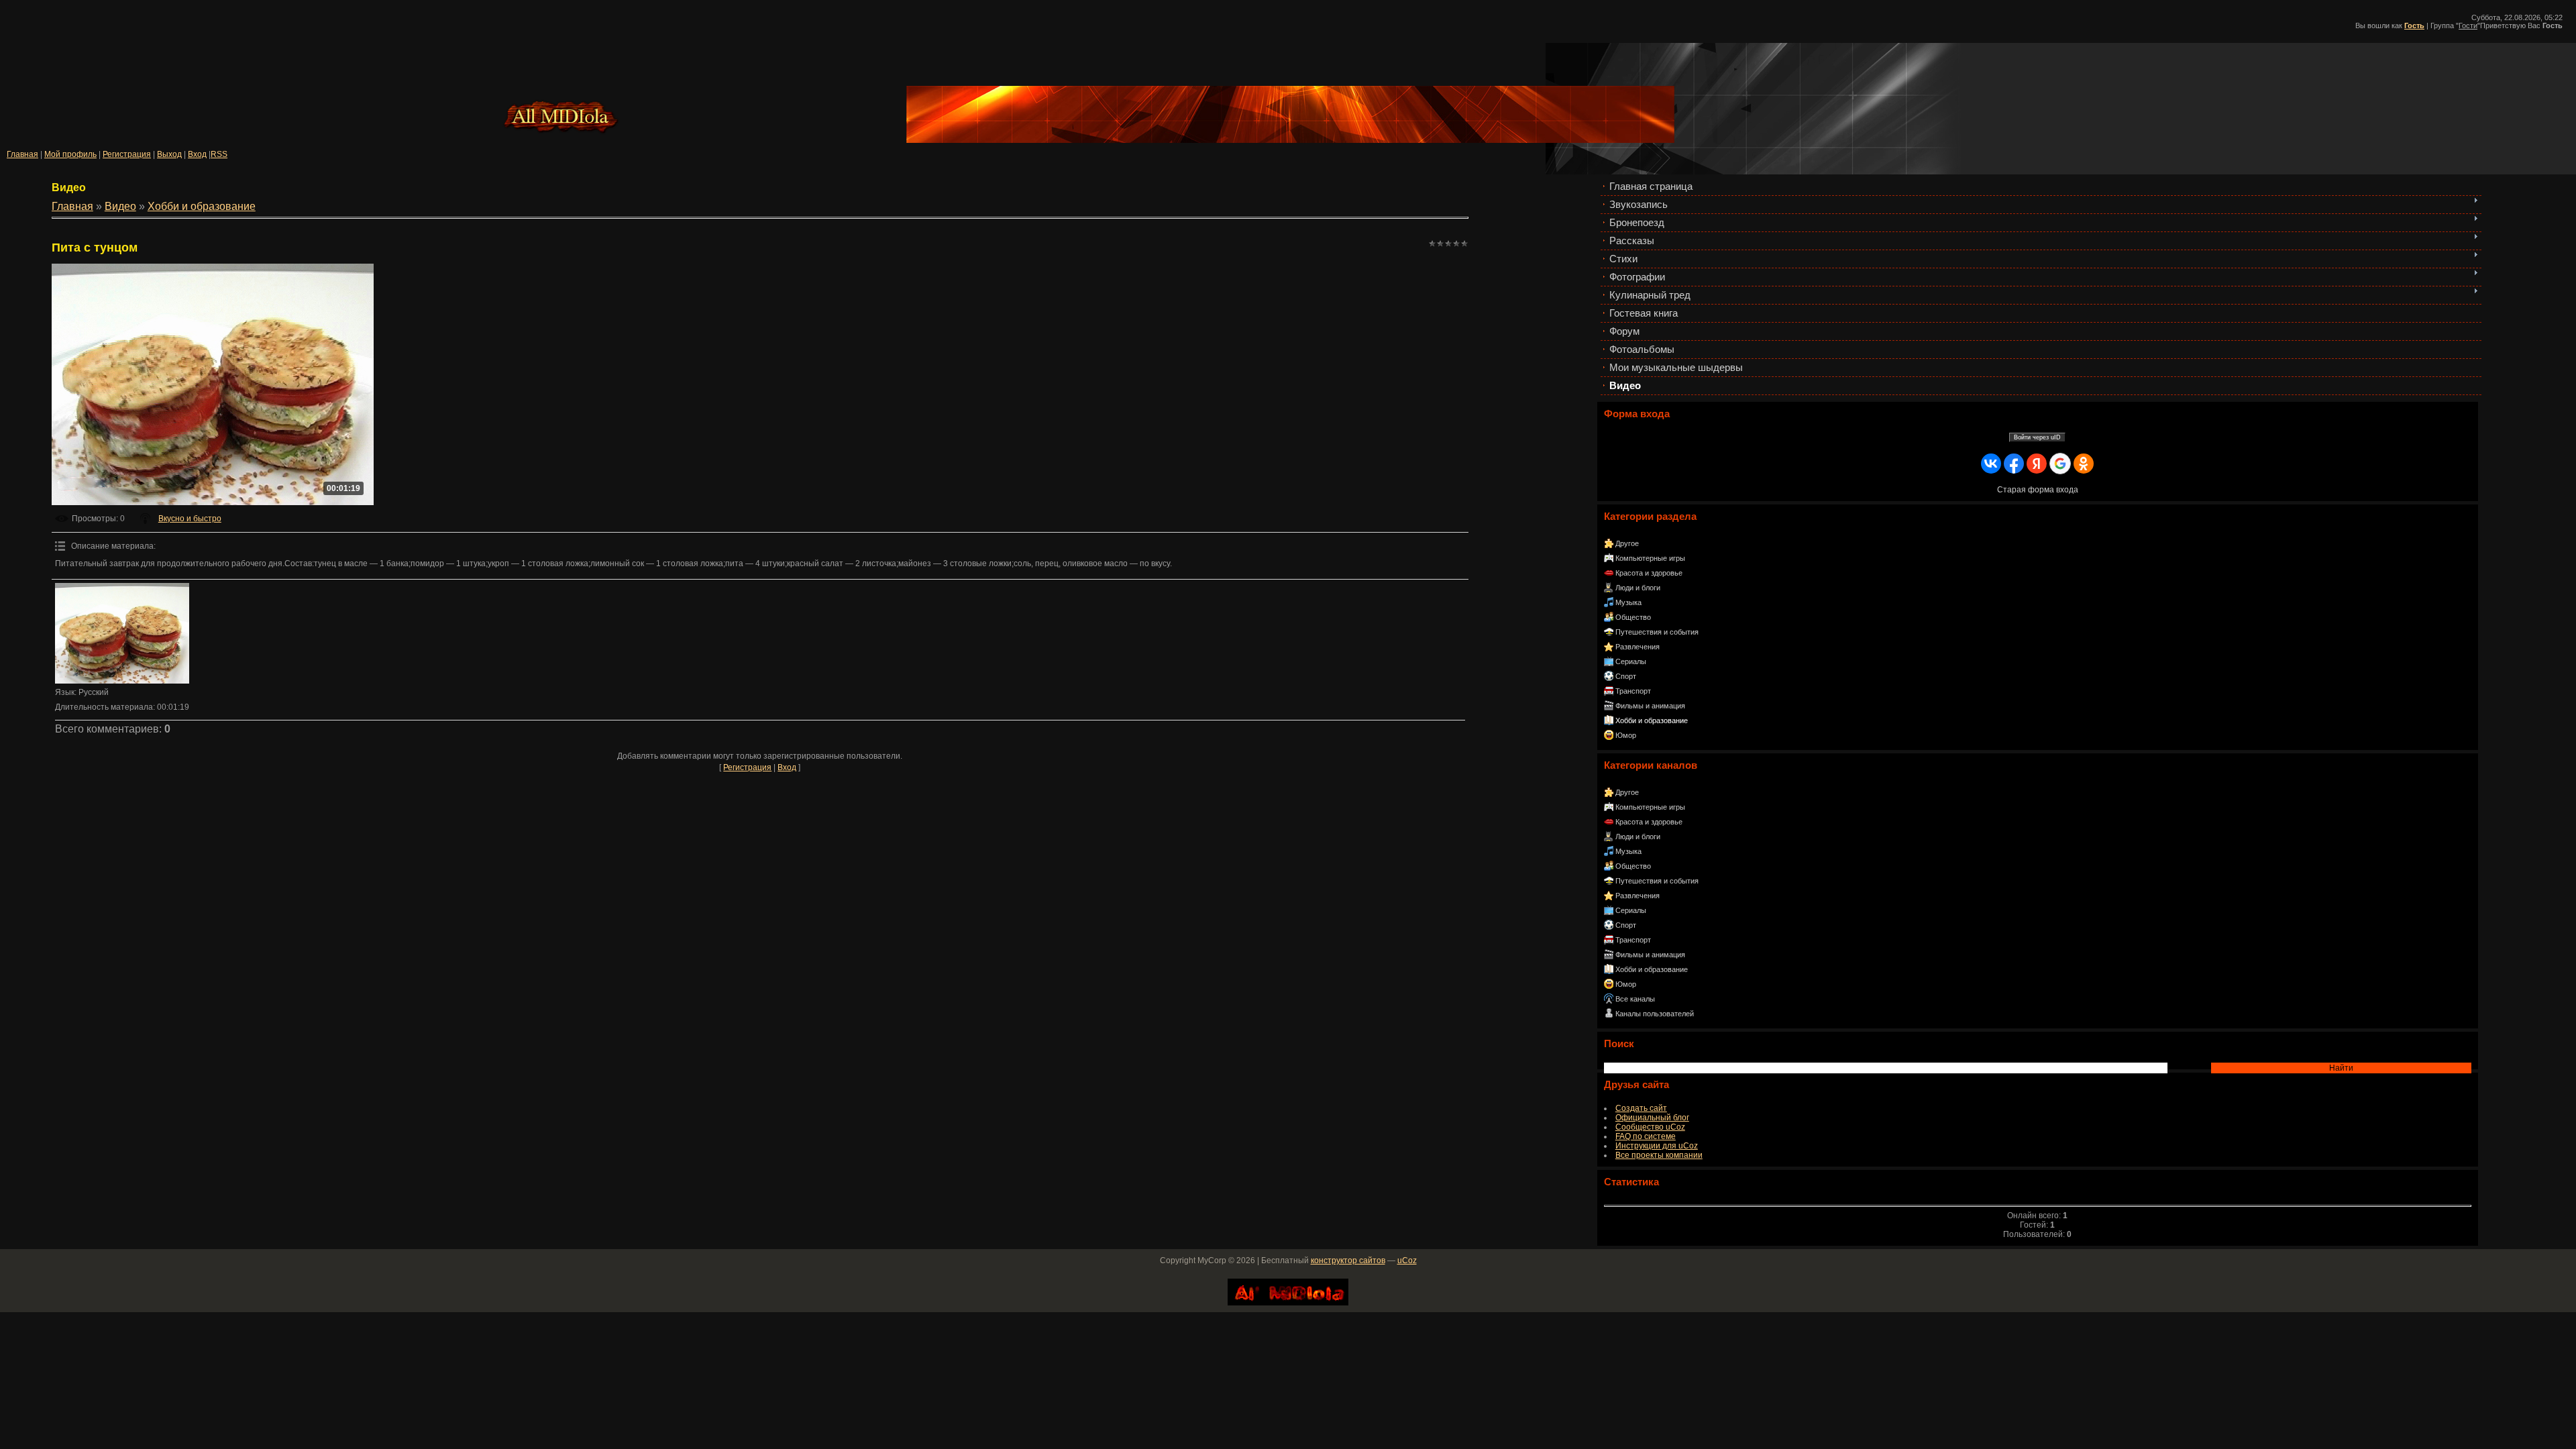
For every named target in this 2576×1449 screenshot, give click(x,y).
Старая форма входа (2038, 490)
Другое (1627, 543)
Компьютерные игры (1650, 558)
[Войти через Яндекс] (2037, 464)
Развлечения (1638, 647)
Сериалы (1631, 661)
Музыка (1628, 602)
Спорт (1626, 676)
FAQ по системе (1646, 1136)
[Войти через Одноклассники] (2084, 464)
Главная (22, 154)
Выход (169, 154)
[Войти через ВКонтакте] (1991, 464)
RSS (219, 154)
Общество (1633, 617)
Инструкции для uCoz (1657, 1146)
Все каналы (1635, 999)
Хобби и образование (1652, 720)
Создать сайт (1641, 1108)
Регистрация (127, 154)
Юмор (1626, 735)
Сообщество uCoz (1650, 1127)
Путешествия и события (1657, 632)
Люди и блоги (1638, 588)
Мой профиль (70, 154)
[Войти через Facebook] (2014, 464)
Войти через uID (2037, 437)
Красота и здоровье (1649, 573)
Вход (197, 154)
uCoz (1407, 1260)
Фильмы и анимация (1650, 706)
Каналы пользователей (1655, 1014)
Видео (120, 206)
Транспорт (1633, 691)
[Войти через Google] (2060, 464)
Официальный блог (1652, 1118)
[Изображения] (122, 633)
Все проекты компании (1659, 1155)
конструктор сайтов (1348, 1260)
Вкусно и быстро (190, 519)
